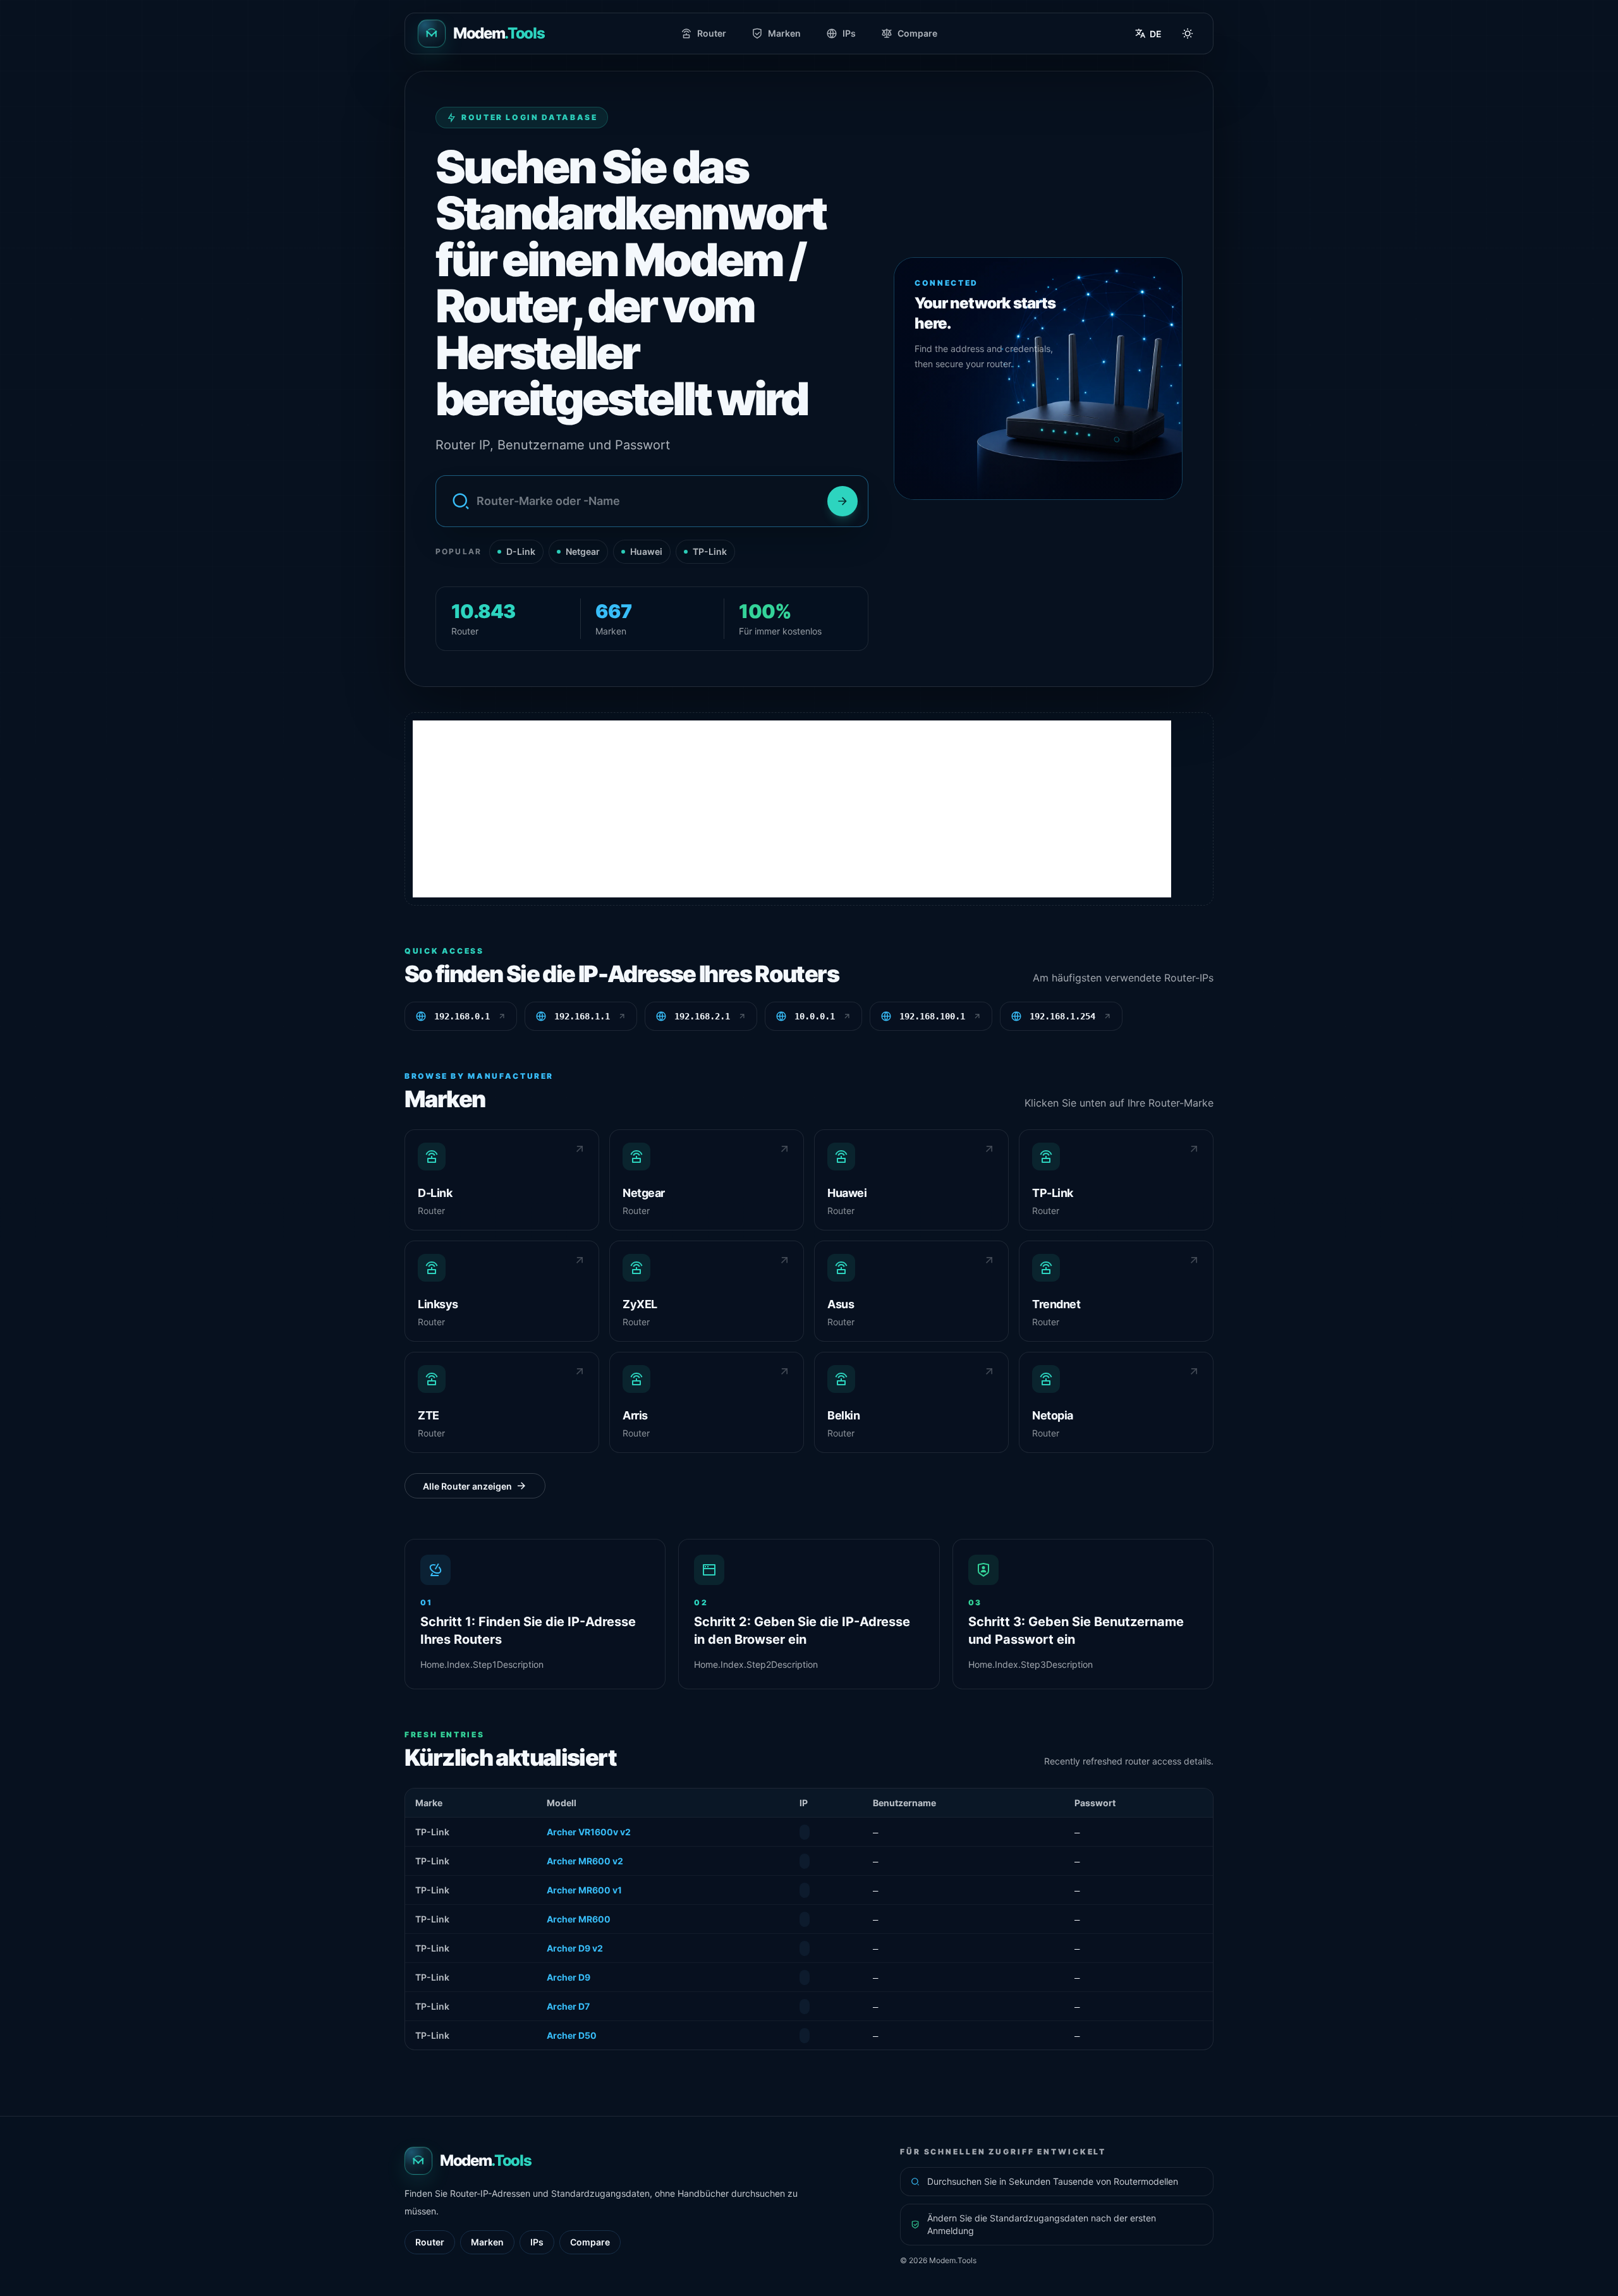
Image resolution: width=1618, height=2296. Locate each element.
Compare (917, 33)
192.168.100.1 (932, 1016)
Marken (784, 33)
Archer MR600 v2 (585, 1861)
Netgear (583, 551)
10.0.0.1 (815, 1016)
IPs (849, 33)
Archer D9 (569, 1977)
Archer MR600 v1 (584, 1890)
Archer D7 (568, 2006)
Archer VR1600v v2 (589, 1832)
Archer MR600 (579, 1919)
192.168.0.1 (462, 1016)
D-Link (521, 551)
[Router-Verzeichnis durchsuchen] (842, 501)
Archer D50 (572, 2035)
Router (712, 33)
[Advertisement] (792, 809)
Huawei (646, 551)
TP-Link (710, 551)
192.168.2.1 (702, 1016)
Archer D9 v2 (575, 1948)
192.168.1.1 (582, 1016)
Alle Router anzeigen (467, 1485)
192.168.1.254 (1062, 1016)
